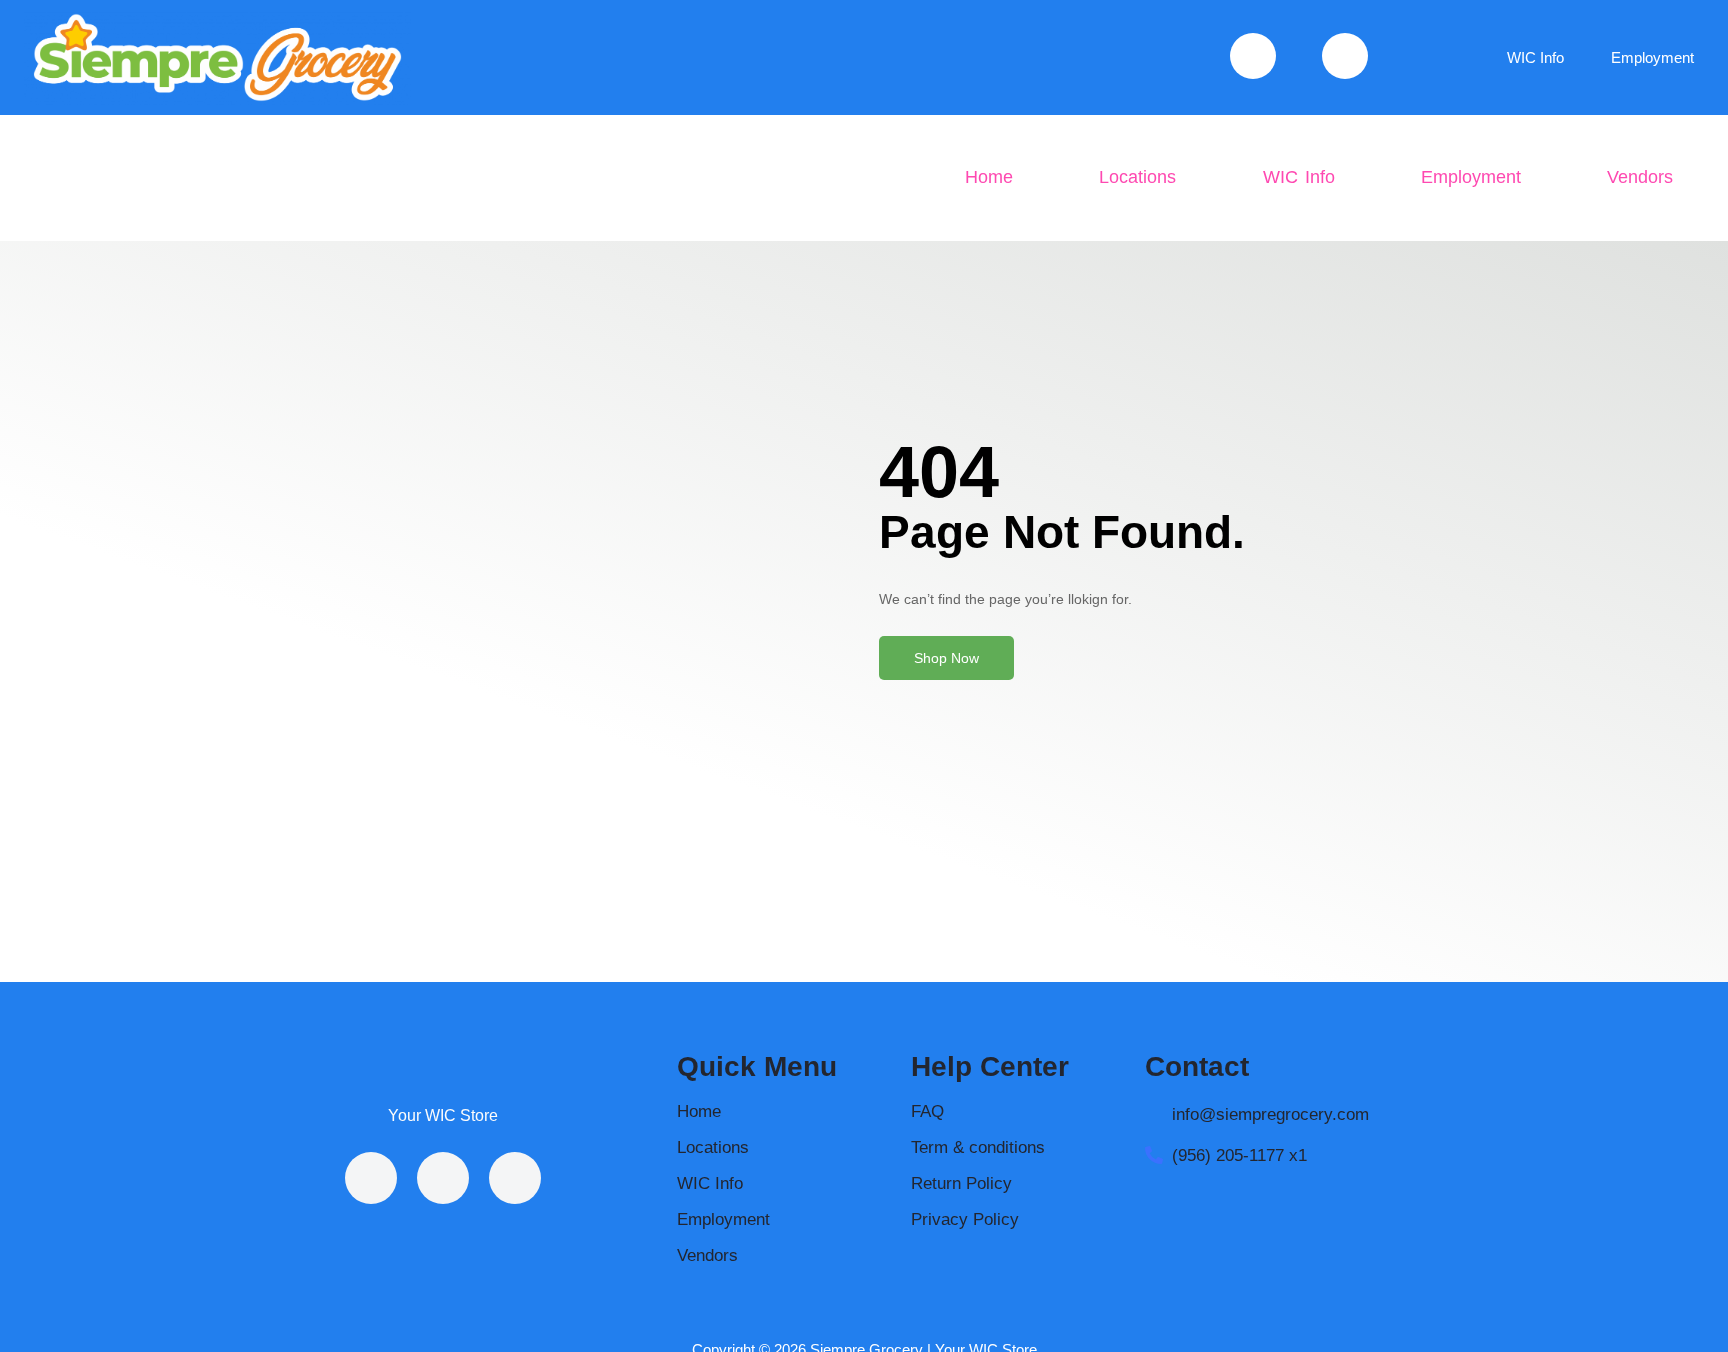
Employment (1652, 57)
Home (989, 177)
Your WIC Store (443, 1115)
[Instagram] (443, 1178)
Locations (1137, 177)
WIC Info (1535, 57)
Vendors (1640, 177)
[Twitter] (515, 1178)
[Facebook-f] (371, 1178)
